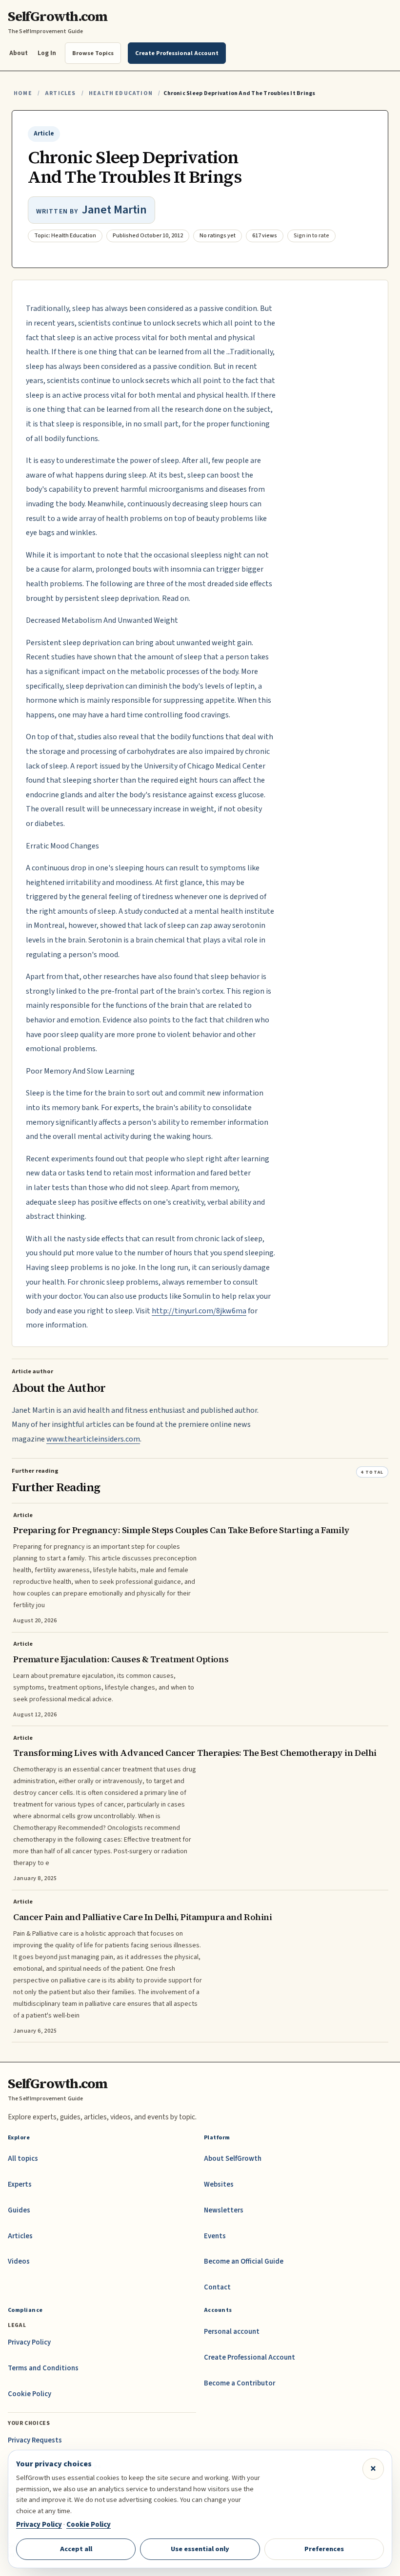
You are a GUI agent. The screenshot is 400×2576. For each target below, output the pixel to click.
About (19, 53)
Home (23, 93)
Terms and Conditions (43, 2368)
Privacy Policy (29, 2342)
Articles (60, 93)
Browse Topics (93, 53)
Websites (219, 2184)
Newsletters (224, 2210)
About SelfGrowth (233, 2159)
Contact (217, 2287)
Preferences (324, 2549)
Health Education (121, 93)
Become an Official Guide (244, 2261)
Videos (19, 2261)
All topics (23, 2159)
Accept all (76, 2549)
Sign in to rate (311, 236)
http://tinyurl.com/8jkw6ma (199, 1311)
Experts (20, 2184)
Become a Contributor (240, 2383)
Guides (19, 2210)
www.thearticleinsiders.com (93, 1439)
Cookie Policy (30, 2394)
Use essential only (200, 2549)
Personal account (232, 2332)
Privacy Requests (35, 2440)
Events (215, 2236)
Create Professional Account (250, 2357)
